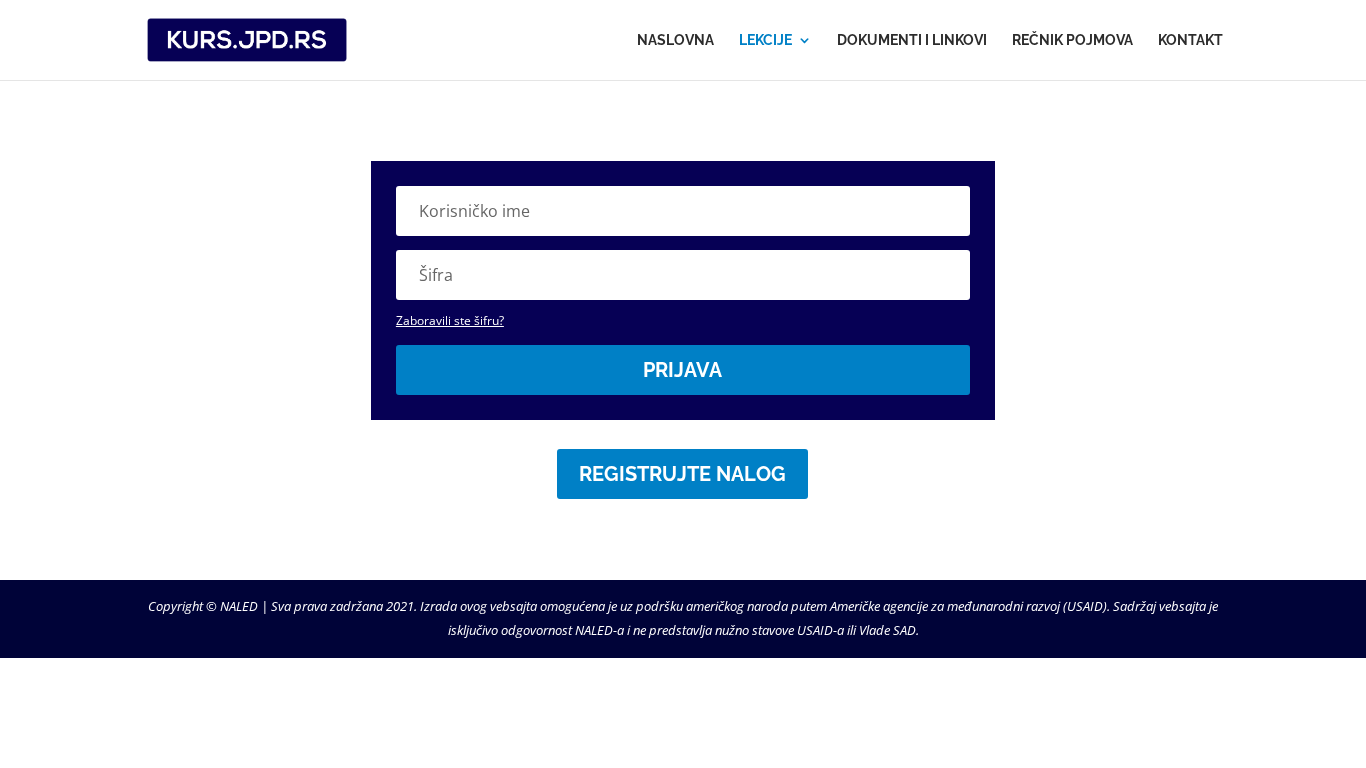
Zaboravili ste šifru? (450, 320)
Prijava (682, 370)
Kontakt (1190, 40)
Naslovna (675, 40)
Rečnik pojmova (1072, 40)
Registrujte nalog (682, 474)
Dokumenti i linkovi (912, 40)
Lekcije (765, 40)
